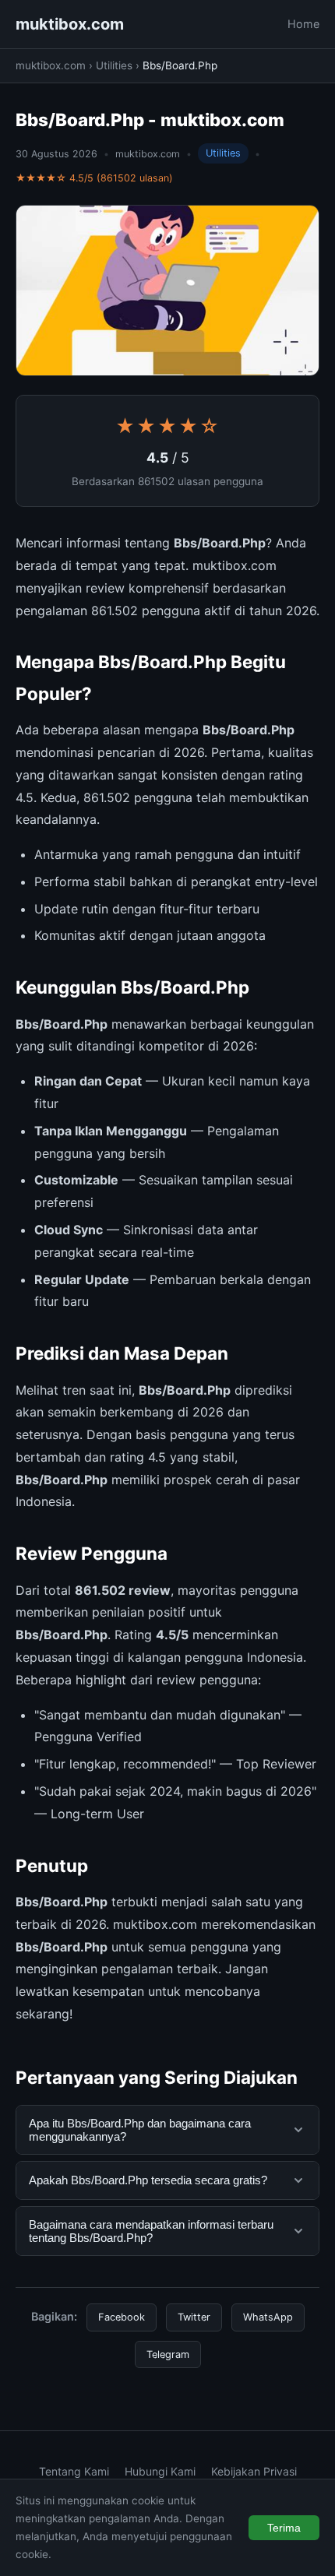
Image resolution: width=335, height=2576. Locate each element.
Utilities (114, 65)
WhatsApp (268, 2317)
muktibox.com (70, 24)
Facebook (122, 2317)
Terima (284, 2528)
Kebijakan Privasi (254, 2471)
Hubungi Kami (160, 2471)
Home (303, 24)
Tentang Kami (74, 2471)
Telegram (168, 2354)
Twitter (194, 2317)
